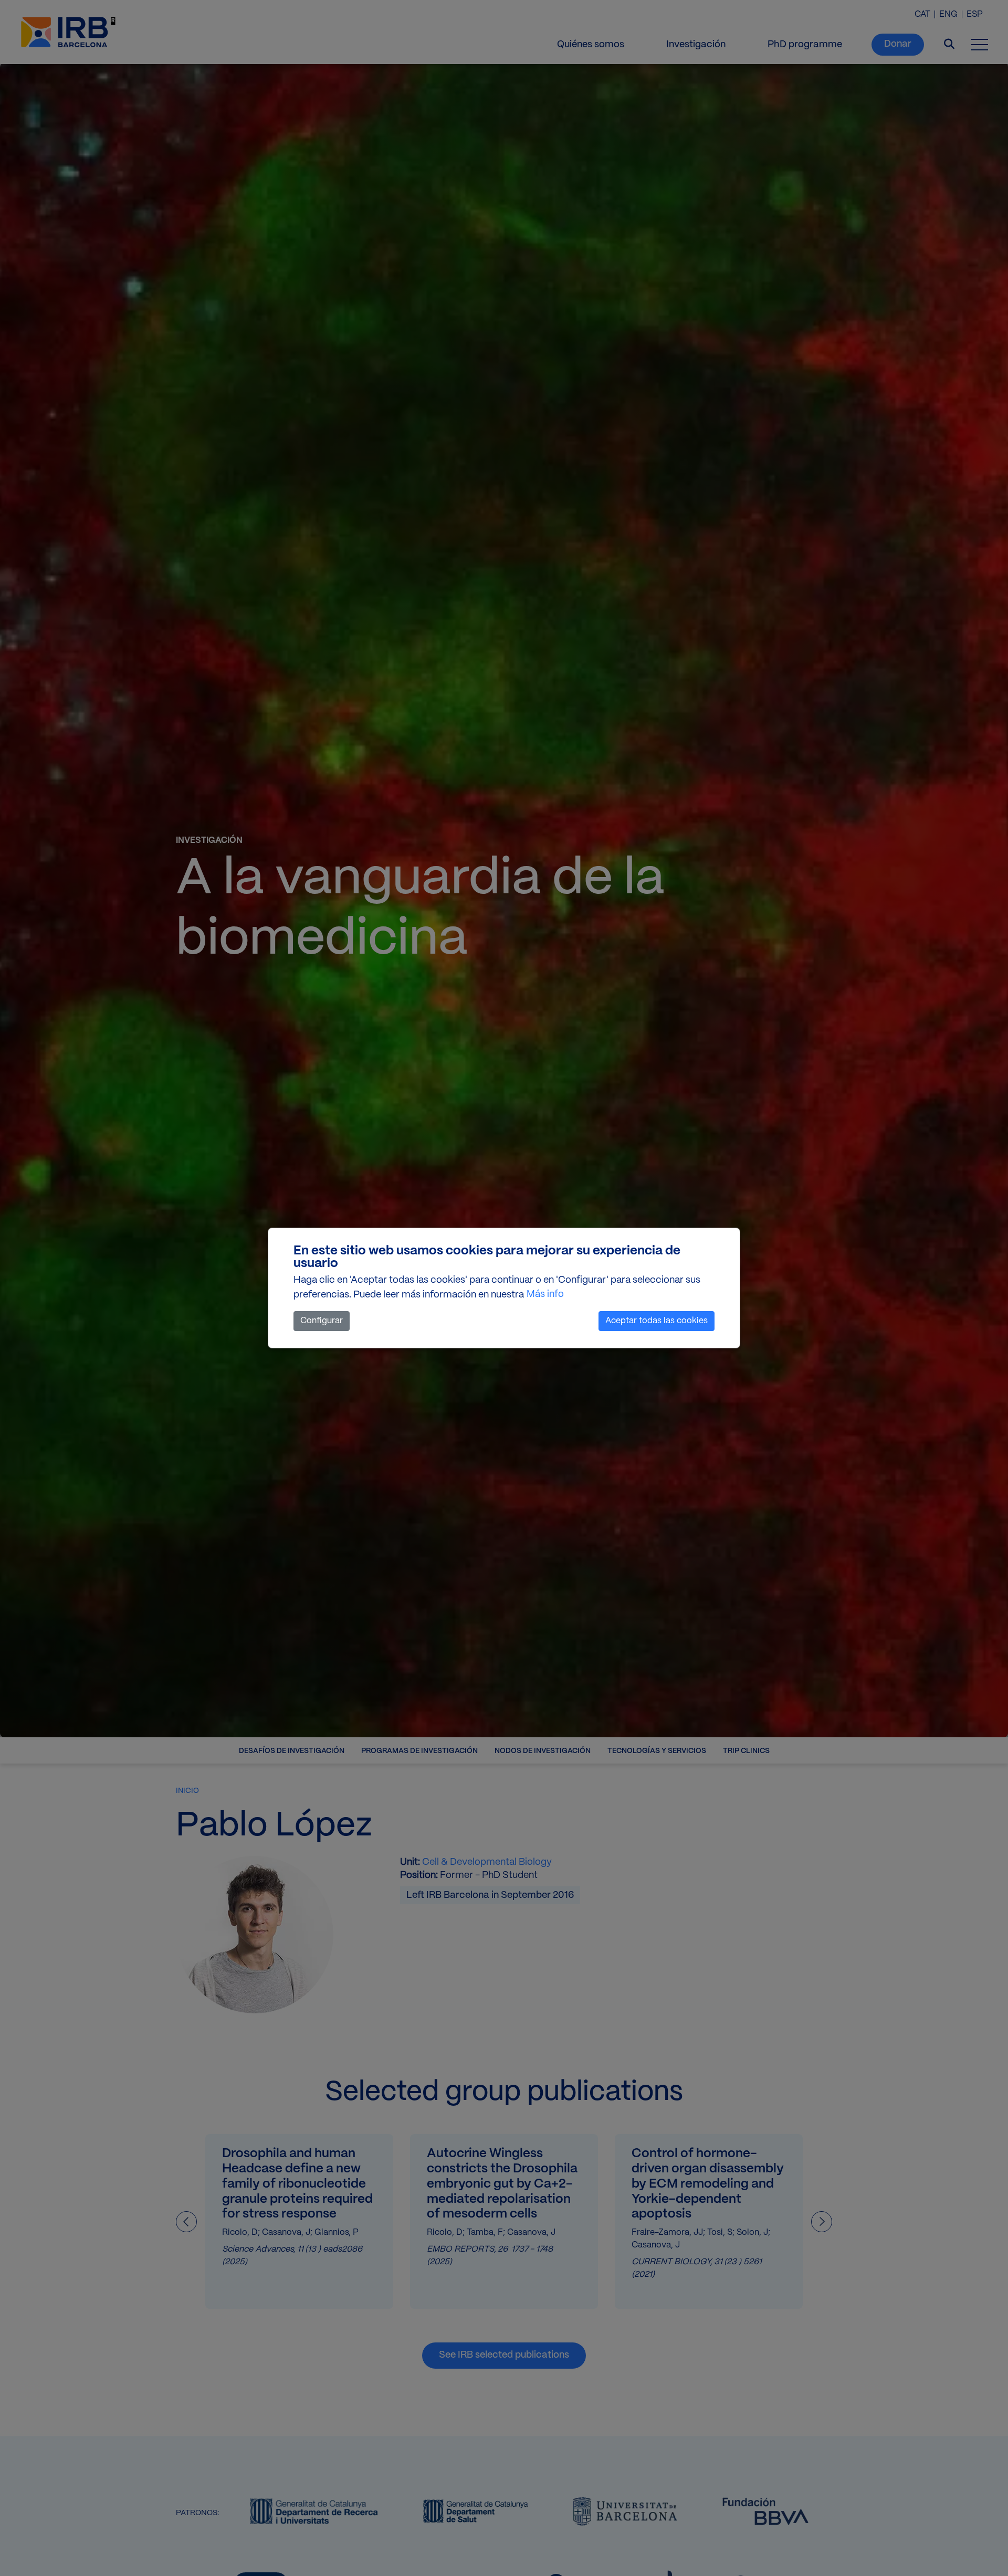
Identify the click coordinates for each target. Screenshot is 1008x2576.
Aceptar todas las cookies (657, 1321)
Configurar (322, 1321)
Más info (545, 1295)
